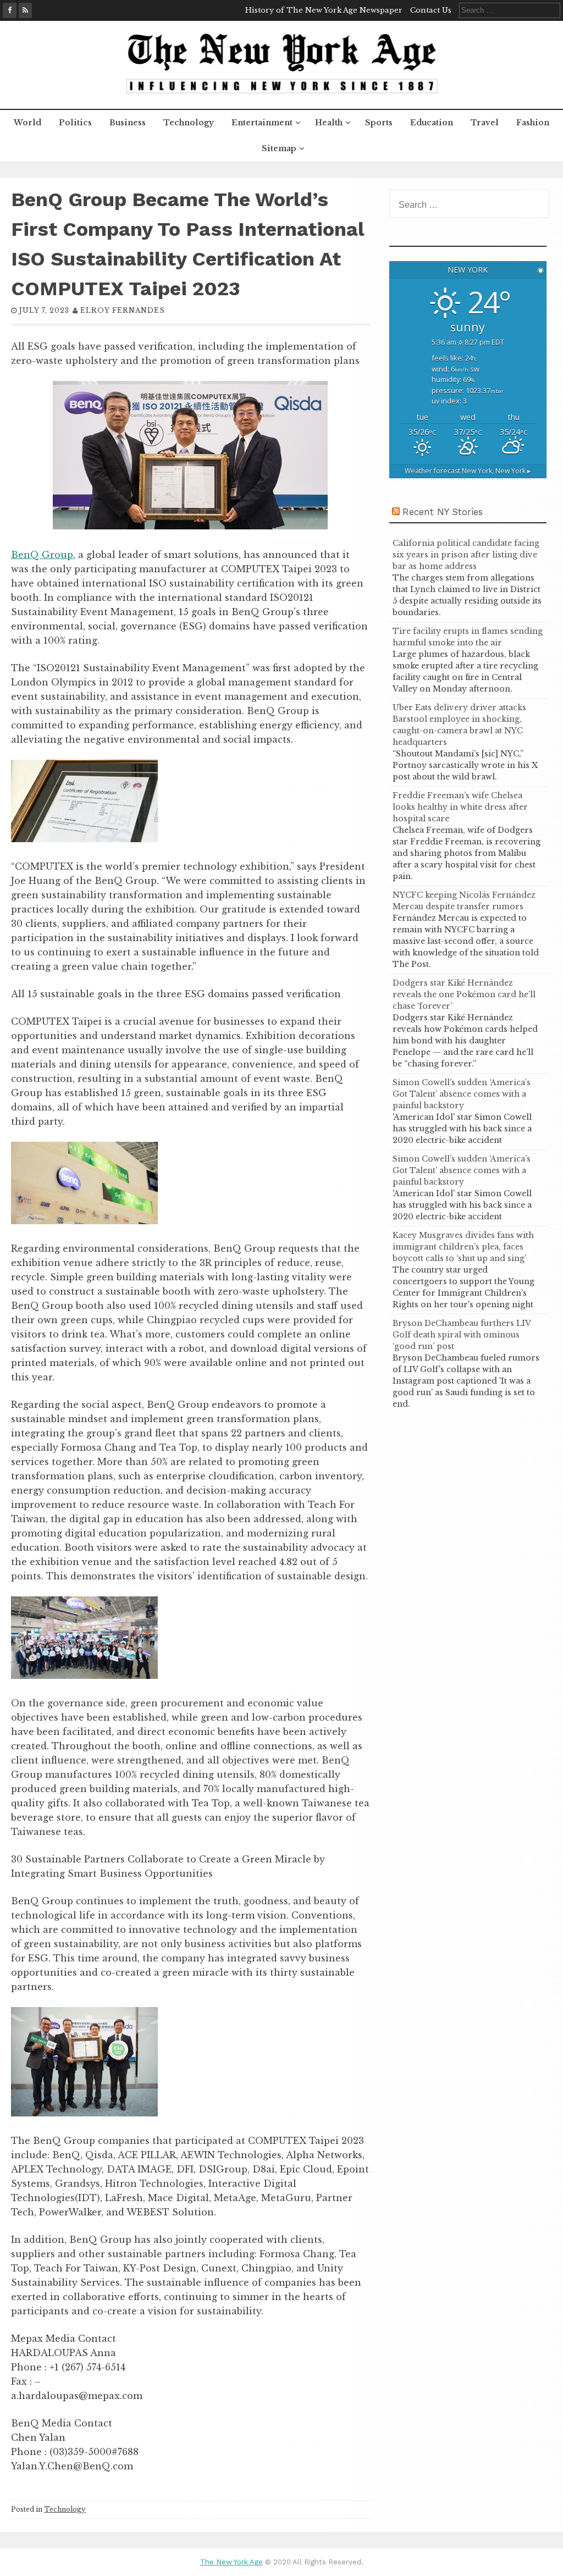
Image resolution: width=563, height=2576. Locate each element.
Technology (189, 123)
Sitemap (279, 148)
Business (128, 123)
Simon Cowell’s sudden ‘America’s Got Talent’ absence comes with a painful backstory (462, 1094)
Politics (75, 123)
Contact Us (431, 10)
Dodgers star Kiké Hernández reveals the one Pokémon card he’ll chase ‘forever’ (464, 994)
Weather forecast (468, 471)
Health (329, 123)
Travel (485, 123)
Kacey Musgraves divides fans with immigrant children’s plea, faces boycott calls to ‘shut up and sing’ (463, 1247)
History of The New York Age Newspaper (324, 10)
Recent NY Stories (443, 512)
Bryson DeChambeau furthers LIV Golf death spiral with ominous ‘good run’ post (462, 1335)
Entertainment (262, 123)
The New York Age (231, 2562)
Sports (379, 123)
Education (432, 123)
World (27, 123)
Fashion (533, 123)
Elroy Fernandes (123, 310)
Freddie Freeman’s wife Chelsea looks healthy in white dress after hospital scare (460, 807)
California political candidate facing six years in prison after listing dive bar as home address (466, 555)
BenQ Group (42, 555)
